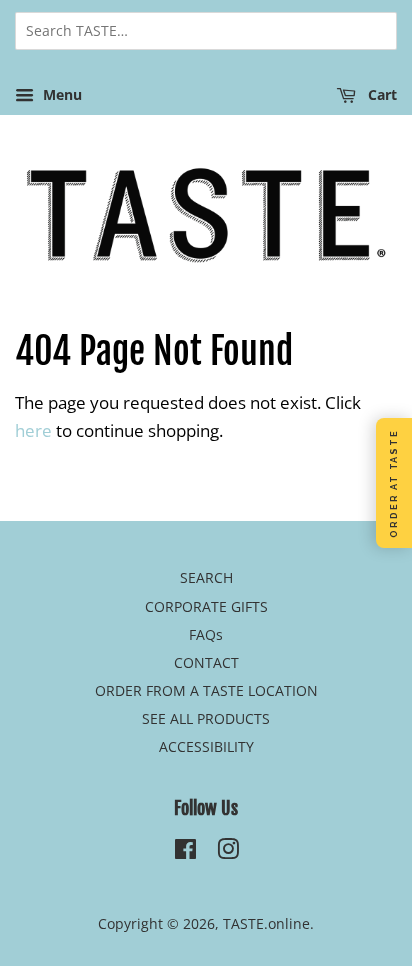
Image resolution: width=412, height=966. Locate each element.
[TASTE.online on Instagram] (228, 852)
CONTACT (206, 662)
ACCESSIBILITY (206, 746)
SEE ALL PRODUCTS (206, 718)
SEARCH (206, 577)
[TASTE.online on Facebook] (185, 852)
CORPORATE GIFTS (206, 606)
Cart (380, 94)
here (33, 430)
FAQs (206, 634)
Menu (60, 94)
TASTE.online (266, 923)
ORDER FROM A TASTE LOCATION (206, 690)
